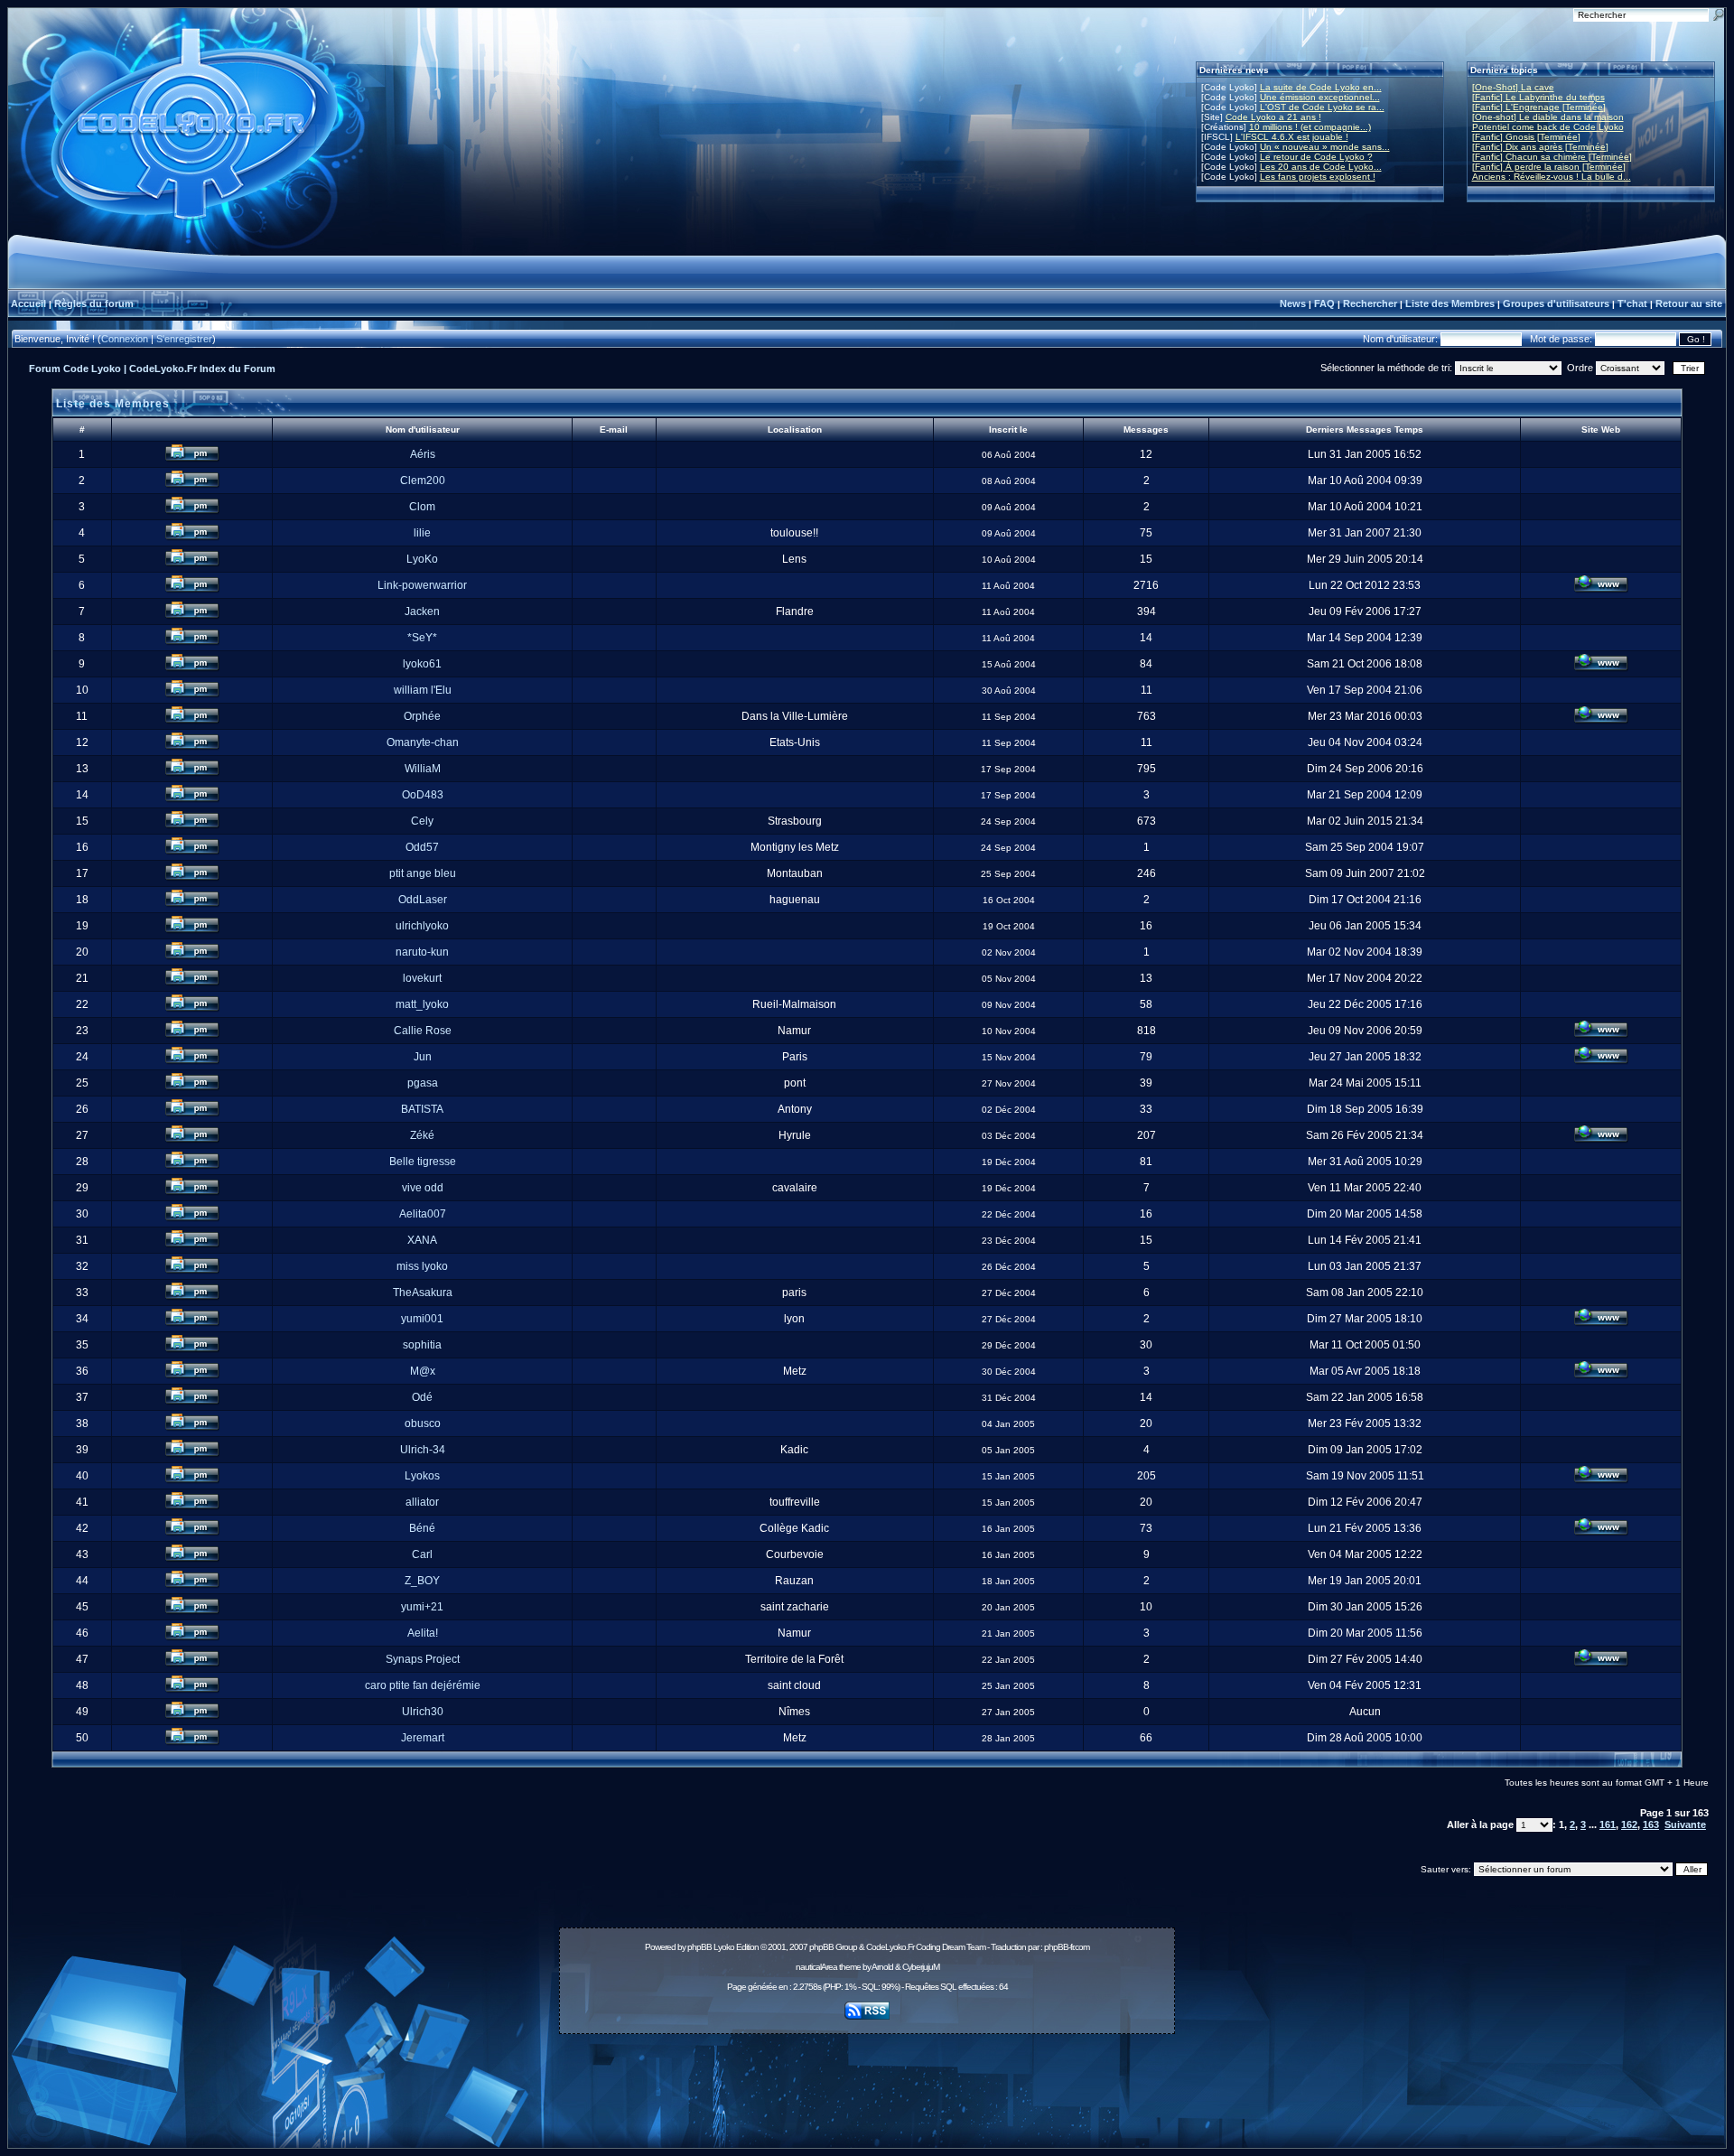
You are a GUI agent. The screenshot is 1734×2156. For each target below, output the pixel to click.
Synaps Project (423, 1659)
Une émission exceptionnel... (1320, 97)
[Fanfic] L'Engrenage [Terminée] (1539, 107)
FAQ (1324, 303)
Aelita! (423, 1633)
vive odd (423, 1188)
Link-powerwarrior (422, 585)
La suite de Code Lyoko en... (1321, 87)
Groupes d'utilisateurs (1556, 303)
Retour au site (1689, 303)
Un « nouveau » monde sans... (1325, 147)
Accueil (28, 303)
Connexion (125, 339)
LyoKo (422, 559)
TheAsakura (423, 1293)
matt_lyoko (422, 1004)
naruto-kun (422, 952)
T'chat (1632, 303)
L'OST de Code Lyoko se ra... (1322, 107)
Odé (422, 1397)
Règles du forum (94, 303)
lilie (422, 533)
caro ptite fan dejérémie (423, 1685)
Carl (422, 1554)
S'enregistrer (184, 339)
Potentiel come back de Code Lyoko (1548, 127)
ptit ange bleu (423, 873)
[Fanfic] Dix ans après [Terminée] (1540, 147)
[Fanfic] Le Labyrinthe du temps (1538, 97)
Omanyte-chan (423, 742)
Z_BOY (422, 1581)
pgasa (423, 1083)
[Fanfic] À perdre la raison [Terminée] (1549, 167)
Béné (422, 1528)
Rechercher (1370, 303)
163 (1651, 1825)
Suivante (1685, 1825)
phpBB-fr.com (1067, 1947)
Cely (422, 821)
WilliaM (423, 769)
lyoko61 (422, 664)
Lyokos (422, 1476)
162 (1629, 1825)
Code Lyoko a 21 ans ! (1273, 117)
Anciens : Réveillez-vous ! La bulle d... (1552, 177)
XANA (422, 1240)
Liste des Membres (1450, 303)
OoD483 (423, 795)
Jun (423, 1057)
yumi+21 (422, 1607)
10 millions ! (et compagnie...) (1310, 127)
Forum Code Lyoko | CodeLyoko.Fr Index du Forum (152, 369)
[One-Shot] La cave (1513, 87)
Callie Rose (423, 1031)
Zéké (422, 1135)
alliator (422, 1502)
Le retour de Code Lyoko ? (1316, 157)
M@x (423, 1371)
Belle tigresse (423, 1162)
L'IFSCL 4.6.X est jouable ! (1292, 137)
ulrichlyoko (422, 926)
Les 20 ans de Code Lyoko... (1321, 167)
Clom (422, 507)
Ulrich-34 (423, 1450)
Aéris (423, 454)
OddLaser (423, 900)
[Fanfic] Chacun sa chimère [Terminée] (1552, 157)
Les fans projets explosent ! (1318, 177)
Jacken (422, 611)
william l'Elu (423, 690)
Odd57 (422, 847)
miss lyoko (422, 1266)
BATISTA (422, 1109)
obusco (423, 1423)
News (1293, 303)
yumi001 (422, 1319)
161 (1608, 1825)
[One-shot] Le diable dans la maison (1548, 117)
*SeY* (422, 638)
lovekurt (422, 978)
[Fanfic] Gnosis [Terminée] (1526, 137)
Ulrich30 (423, 1712)
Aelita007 (423, 1214)
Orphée (422, 716)
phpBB (699, 1947)
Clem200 (423, 481)
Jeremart (423, 1738)
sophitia (422, 1345)
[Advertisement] (867, 2081)
